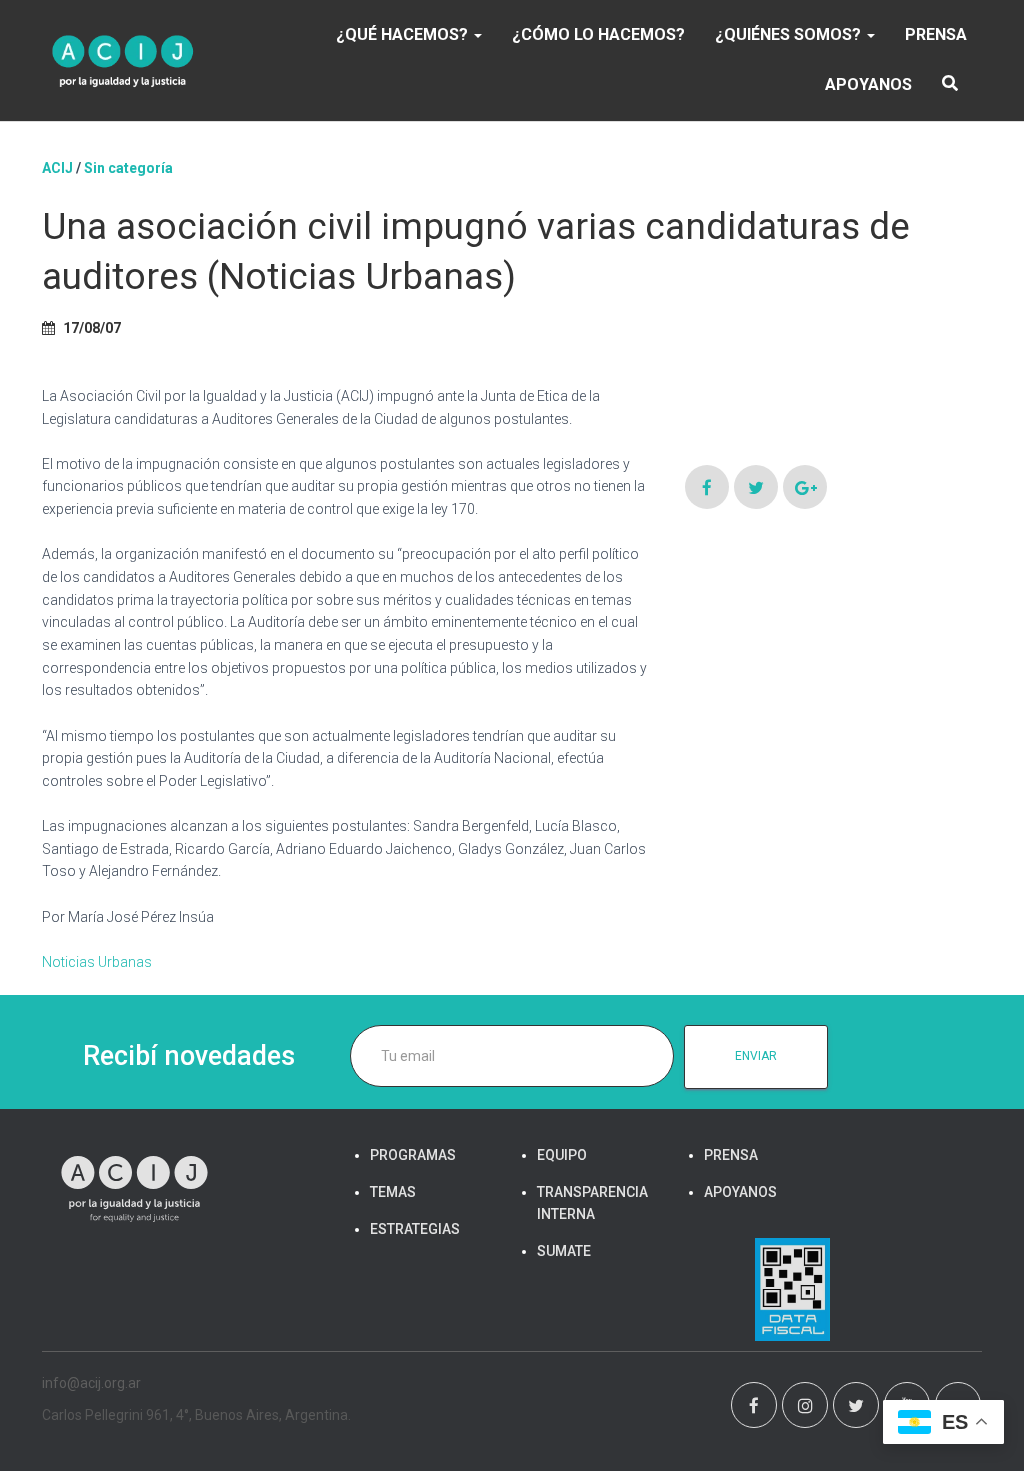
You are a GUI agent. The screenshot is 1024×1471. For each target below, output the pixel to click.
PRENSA (936, 34)
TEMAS (393, 1192)
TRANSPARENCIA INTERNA (592, 1203)
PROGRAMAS (413, 1155)
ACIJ (57, 168)
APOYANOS (868, 84)
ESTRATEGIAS (415, 1229)
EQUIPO (562, 1155)
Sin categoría (128, 168)
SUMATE (564, 1251)
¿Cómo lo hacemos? (598, 34)
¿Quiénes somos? (790, 34)
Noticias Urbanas (97, 962)
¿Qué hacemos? (404, 34)
